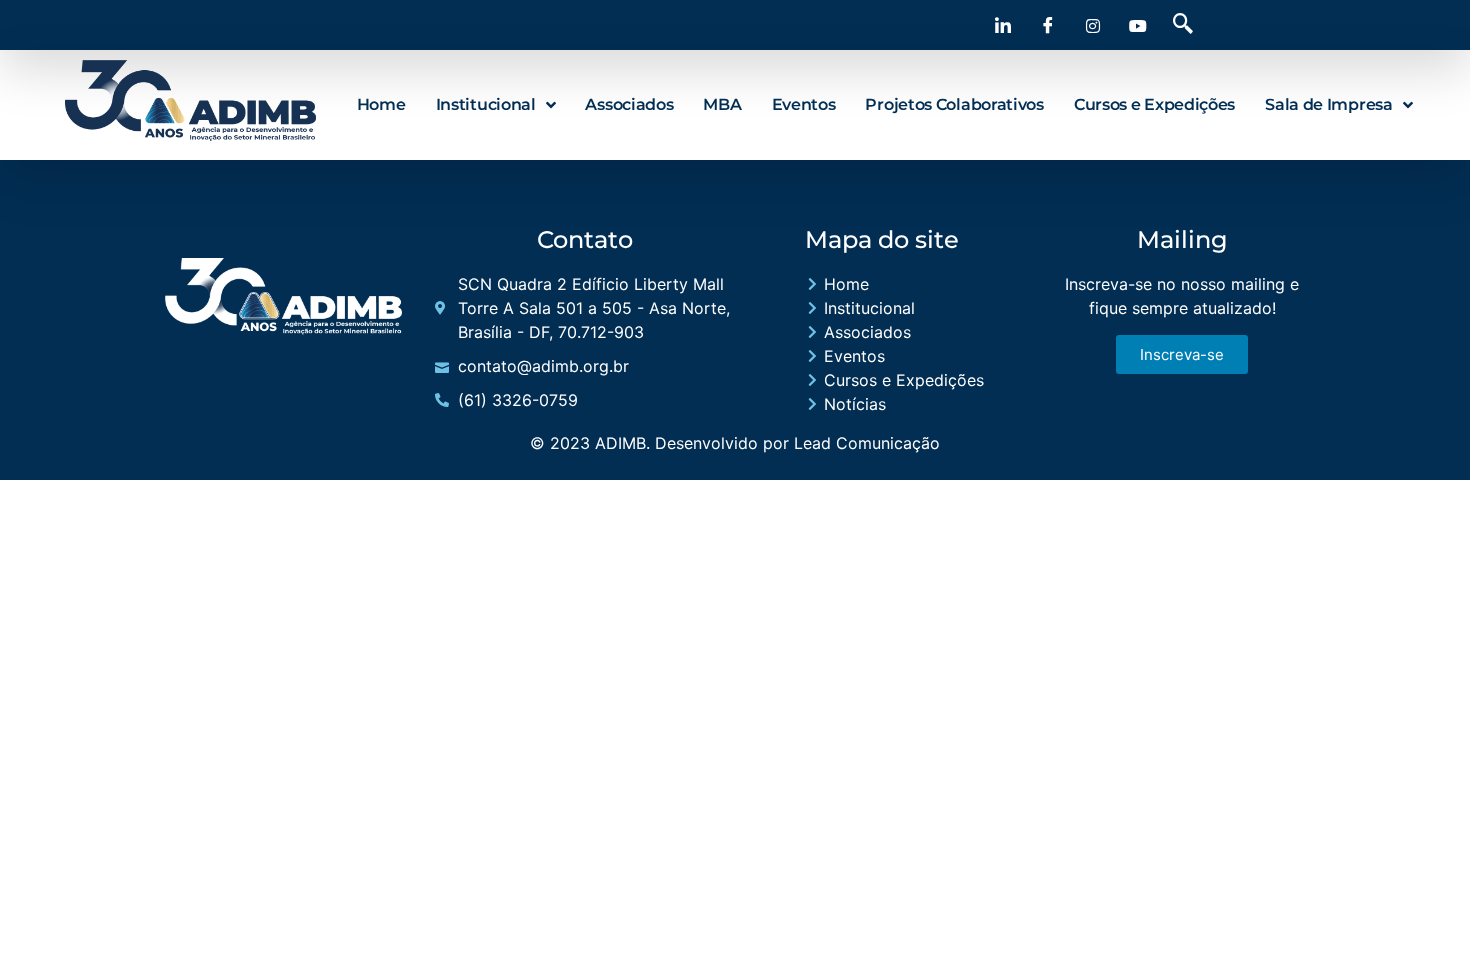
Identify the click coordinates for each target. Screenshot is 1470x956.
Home (381, 104)
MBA (722, 104)
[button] (1183, 25)
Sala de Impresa (1329, 104)
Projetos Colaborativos (954, 104)
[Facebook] (1048, 25)
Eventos (804, 104)
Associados (629, 104)
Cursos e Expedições (1154, 104)
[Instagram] (1093, 25)
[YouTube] (1138, 25)
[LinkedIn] (1003, 25)
